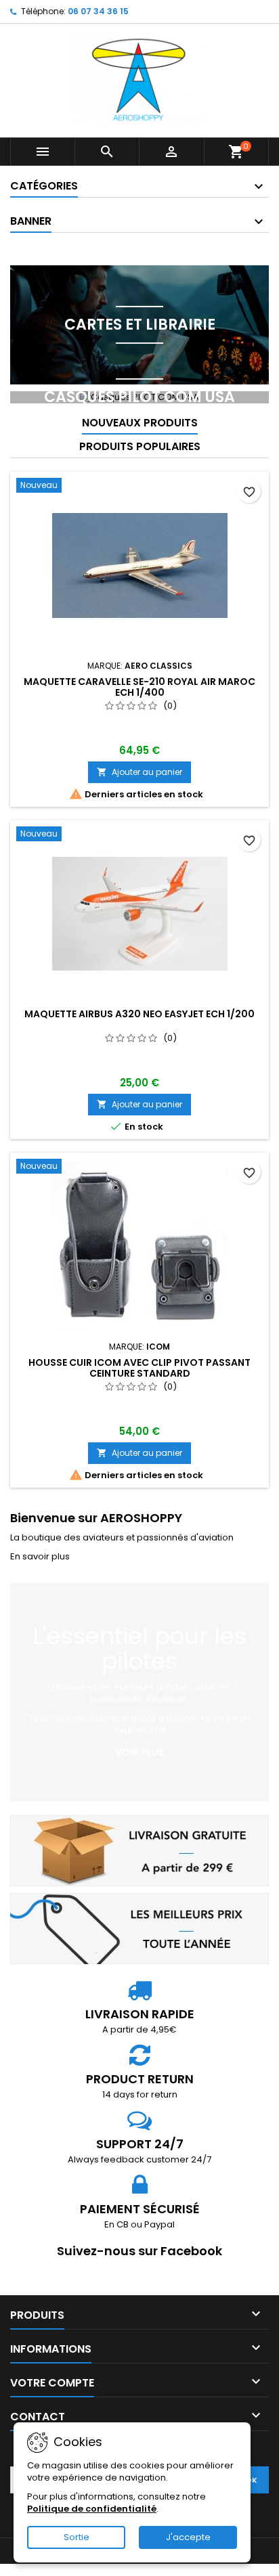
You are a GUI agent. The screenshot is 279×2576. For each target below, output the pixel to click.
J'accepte (188, 2537)
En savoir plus (40, 1556)
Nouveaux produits (140, 423)
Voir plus (140, 1752)
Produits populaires (140, 446)
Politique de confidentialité (92, 2509)
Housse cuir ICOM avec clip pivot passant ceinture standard (139, 1368)
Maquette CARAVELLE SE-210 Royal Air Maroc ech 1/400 (139, 687)
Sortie (77, 2537)
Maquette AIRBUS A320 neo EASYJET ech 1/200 (139, 1014)
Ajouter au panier (139, 772)
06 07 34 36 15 (98, 11)
